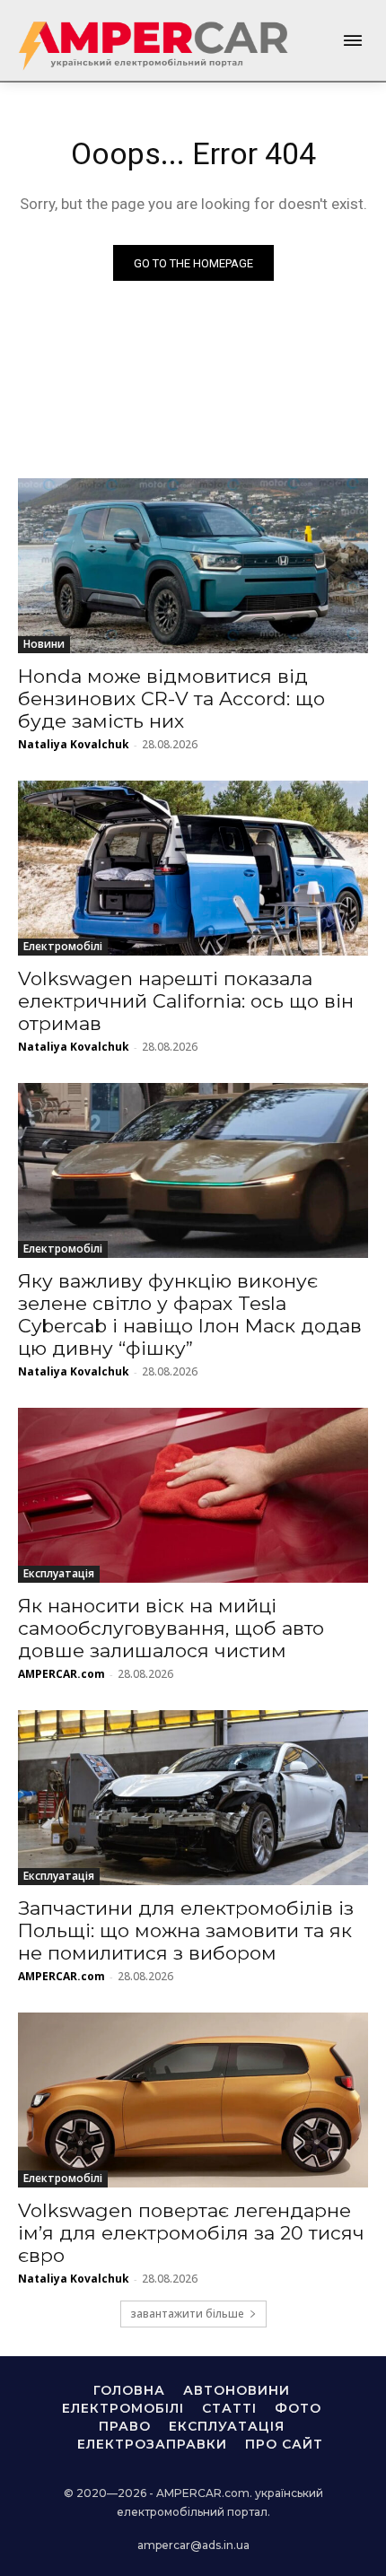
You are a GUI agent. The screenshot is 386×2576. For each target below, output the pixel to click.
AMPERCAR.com (61, 1674)
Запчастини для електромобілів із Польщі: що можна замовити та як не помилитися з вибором (186, 1930)
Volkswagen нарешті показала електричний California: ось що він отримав (186, 1001)
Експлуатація (59, 1573)
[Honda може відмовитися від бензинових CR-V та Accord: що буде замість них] (193, 566)
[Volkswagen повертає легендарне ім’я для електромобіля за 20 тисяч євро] (193, 2100)
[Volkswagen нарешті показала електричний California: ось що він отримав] (193, 868)
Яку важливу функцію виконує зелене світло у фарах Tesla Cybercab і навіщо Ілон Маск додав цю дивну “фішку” (190, 1314)
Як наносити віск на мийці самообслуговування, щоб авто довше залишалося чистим (171, 1628)
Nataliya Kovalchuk (74, 744)
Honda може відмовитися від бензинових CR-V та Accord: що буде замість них (171, 699)
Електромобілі (63, 946)
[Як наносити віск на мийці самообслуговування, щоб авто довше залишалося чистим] (193, 1495)
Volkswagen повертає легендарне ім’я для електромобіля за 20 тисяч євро (191, 2233)
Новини (44, 644)
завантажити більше (187, 2314)
